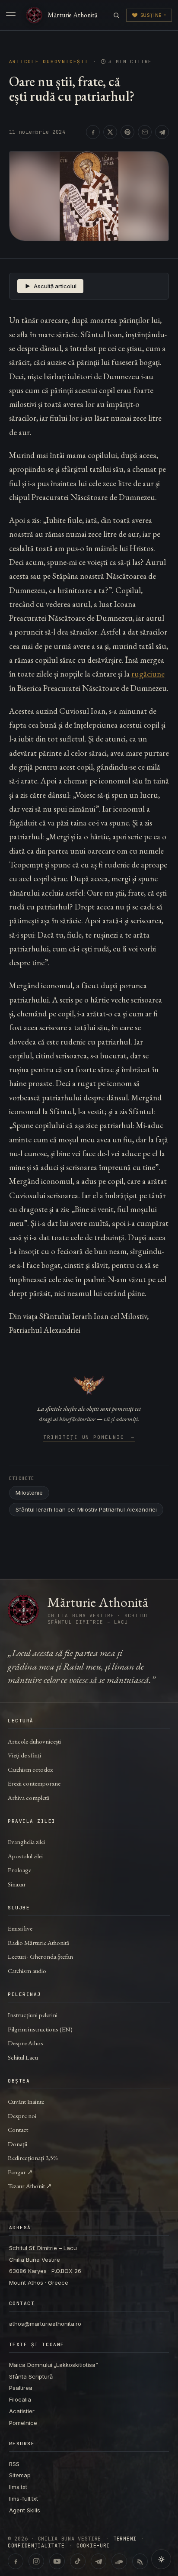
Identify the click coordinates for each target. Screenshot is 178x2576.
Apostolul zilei (25, 1856)
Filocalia (20, 2399)
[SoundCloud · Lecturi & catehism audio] (119, 2561)
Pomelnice (23, 2423)
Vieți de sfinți (24, 1755)
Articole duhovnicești (49, 62)
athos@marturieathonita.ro (45, 2324)
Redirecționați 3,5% (33, 2158)
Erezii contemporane (34, 1783)
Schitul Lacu (23, 2057)
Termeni (125, 2539)
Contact (18, 2129)
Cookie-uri (93, 2546)
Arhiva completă (29, 1797)
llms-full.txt (24, 2499)
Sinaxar (17, 1884)
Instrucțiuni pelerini (33, 2015)
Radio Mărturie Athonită (38, 1942)
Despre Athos (25, 2043)
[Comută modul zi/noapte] (161, 2559)
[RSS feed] (140, 2561)
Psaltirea (21, 2388)
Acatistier (22, 2411)
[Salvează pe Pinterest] (127, 132)
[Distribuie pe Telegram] (162, 132)
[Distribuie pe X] (110, 132)
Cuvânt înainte (26, 2101)
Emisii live (20, 1928)
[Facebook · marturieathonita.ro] (16, 2561)
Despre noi (22, 2116)
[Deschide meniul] (11, 15)
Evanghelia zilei (26, 1842)
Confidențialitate (36, 2546)
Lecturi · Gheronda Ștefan (40, 1956)
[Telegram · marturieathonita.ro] (99, 2561)
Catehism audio (27, 1971)
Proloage (19, 1870)
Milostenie (29, 1493)
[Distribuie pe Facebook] (93, 132)
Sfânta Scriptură (31, 2376)
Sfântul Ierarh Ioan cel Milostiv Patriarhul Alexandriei (86, 1509)
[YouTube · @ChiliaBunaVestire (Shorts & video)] (57, 2561)
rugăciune (148, 674)
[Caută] (116, 15)
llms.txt (18, 2487)
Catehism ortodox (30, 1769)
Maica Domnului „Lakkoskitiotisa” (54, 2365)
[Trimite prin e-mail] (145, 132)
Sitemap (20, 2475)
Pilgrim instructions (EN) (40, 2029)
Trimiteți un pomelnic (89, 1438)
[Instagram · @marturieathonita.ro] (36, 2561)
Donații (17, 2144)
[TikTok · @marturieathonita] (78, 2561)
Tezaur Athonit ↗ (30, 2186)
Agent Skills (25, 2510)
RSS (14, 2464)
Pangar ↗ (20, 2172)
